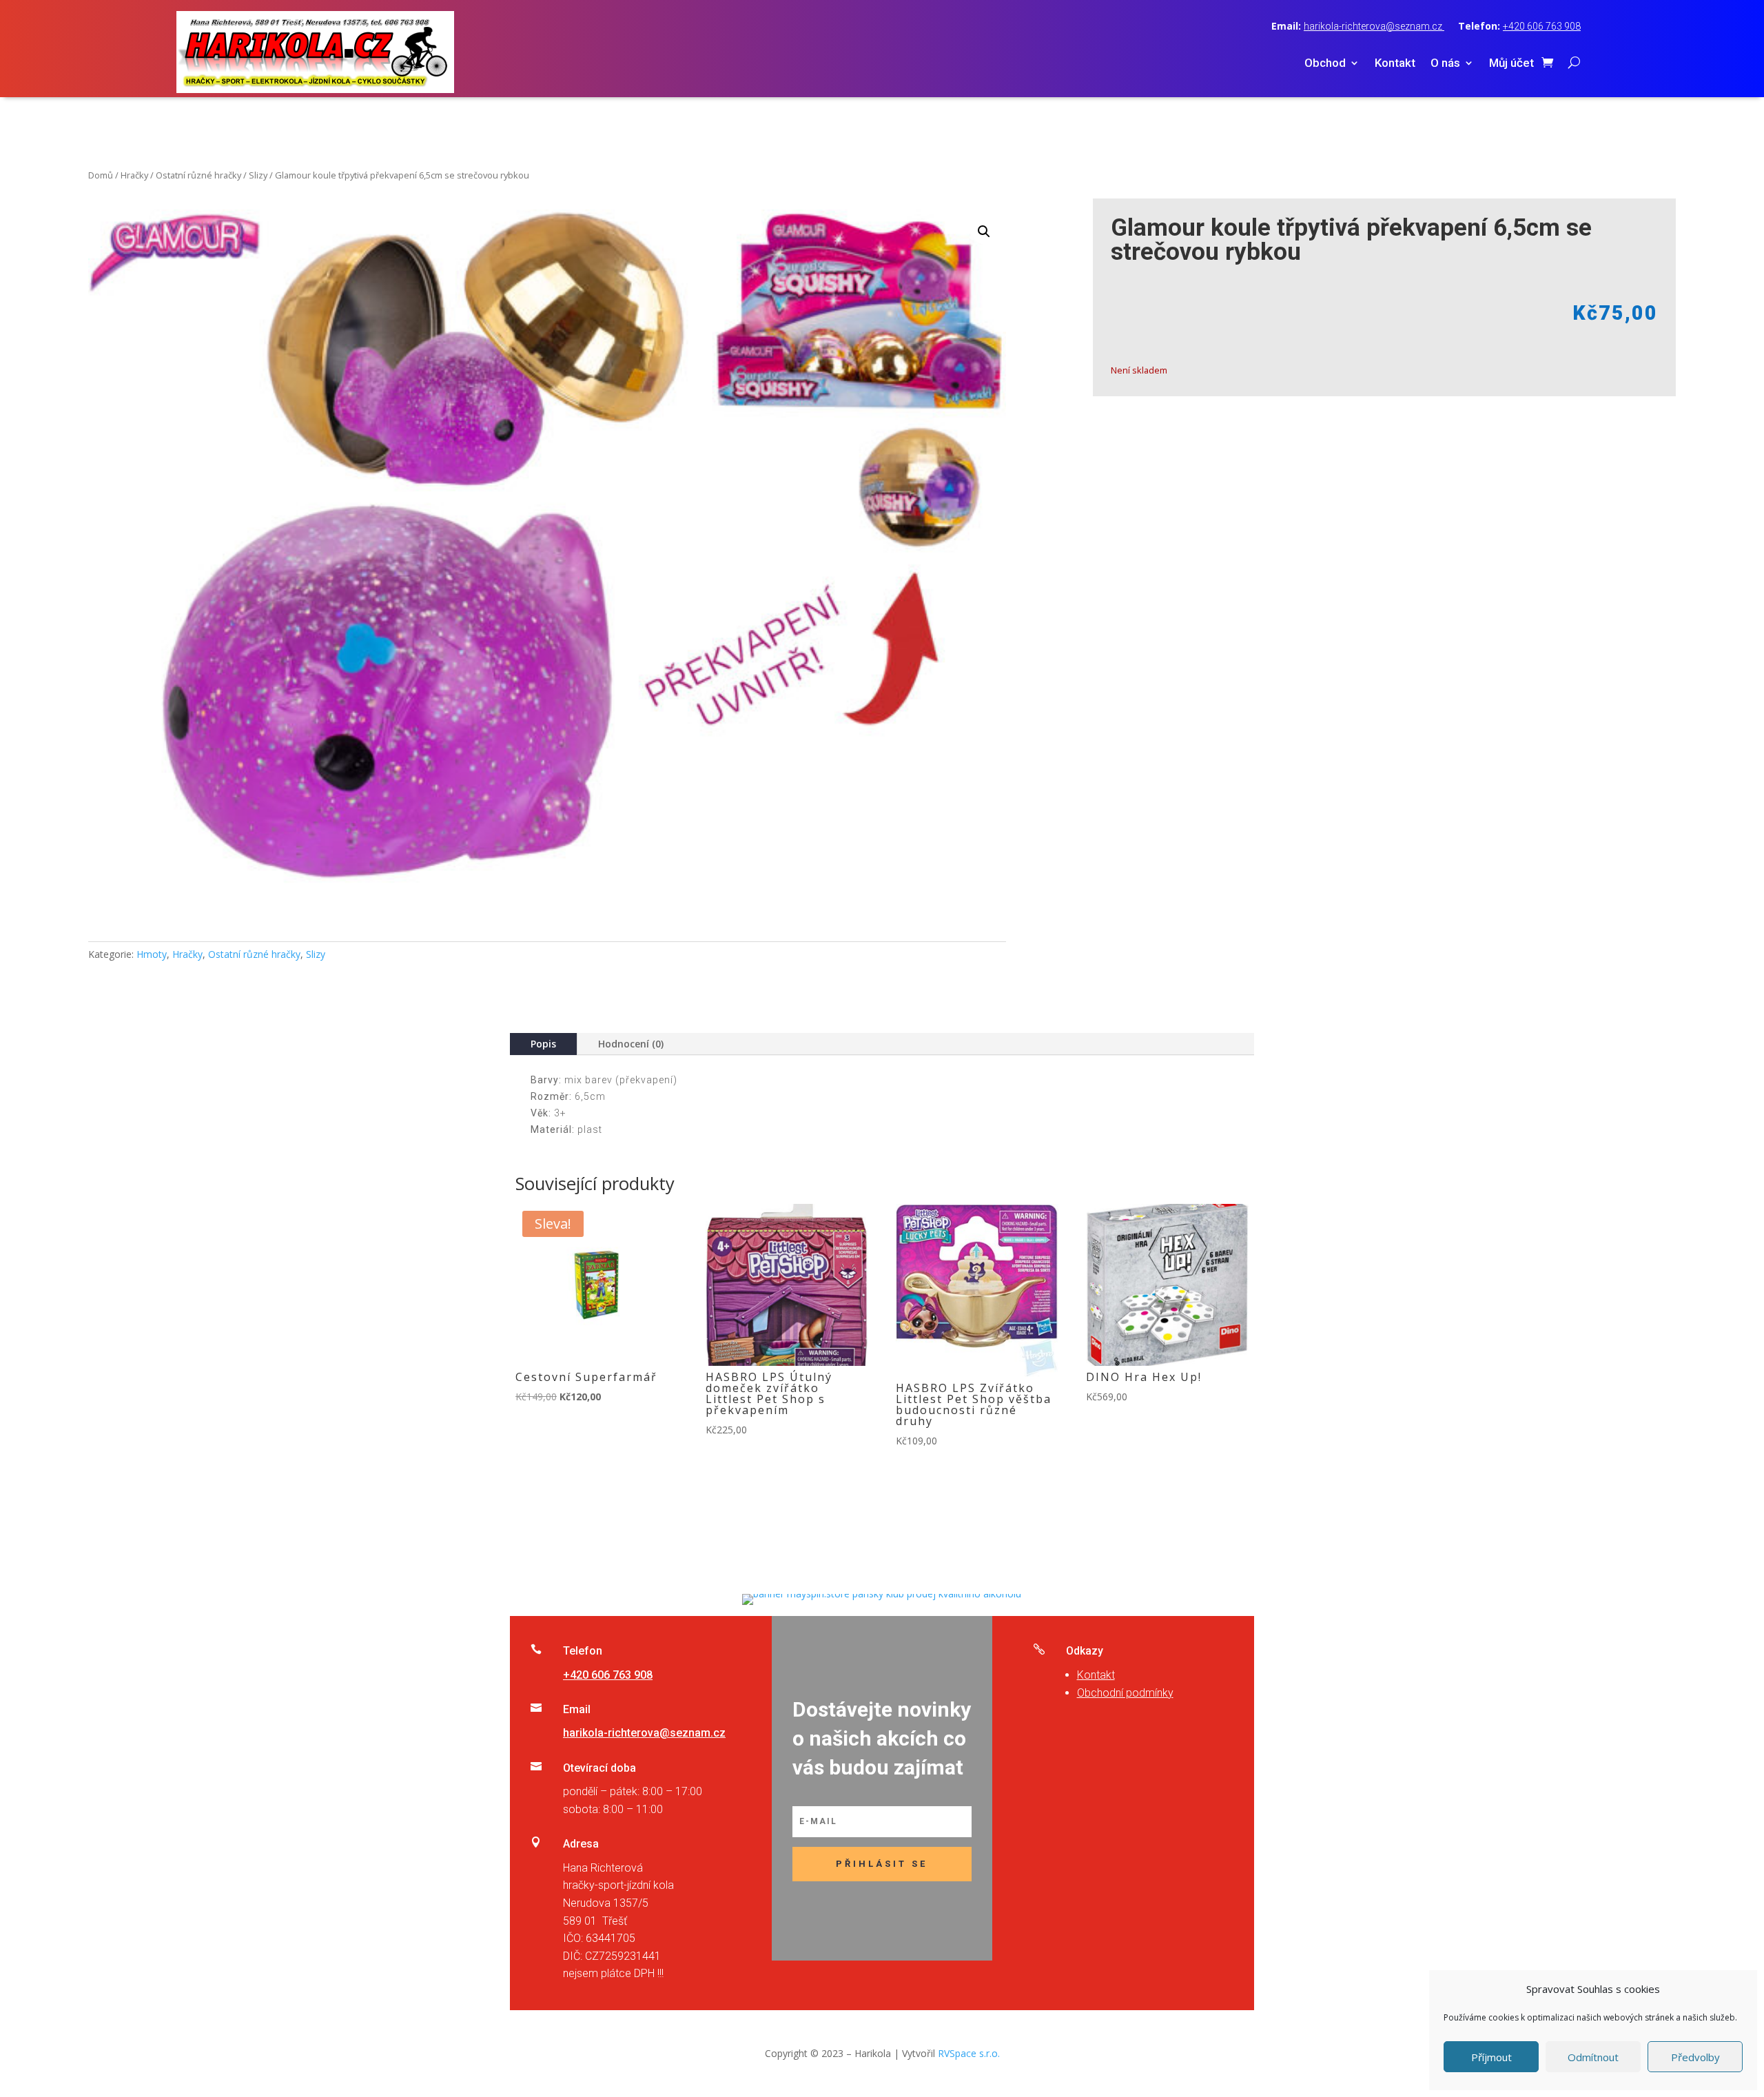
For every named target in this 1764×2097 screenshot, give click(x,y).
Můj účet (1511, 64)
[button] (984, 232)
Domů (101, 175)
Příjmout (1491, 2057)
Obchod (1325, 64)
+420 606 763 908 (1542, 26)
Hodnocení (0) (631, 1044)
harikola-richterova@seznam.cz (1374, 26)
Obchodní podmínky (1125, 1693)
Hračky (134, 175)
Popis (543, 1044)
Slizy (258, 175)
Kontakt (1395, 64)
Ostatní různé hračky (198, 175)
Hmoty (152, 954)
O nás (1445, 64)
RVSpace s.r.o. (969, 2053)
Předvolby (1695, 2057)
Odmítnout (1593, 2057)
